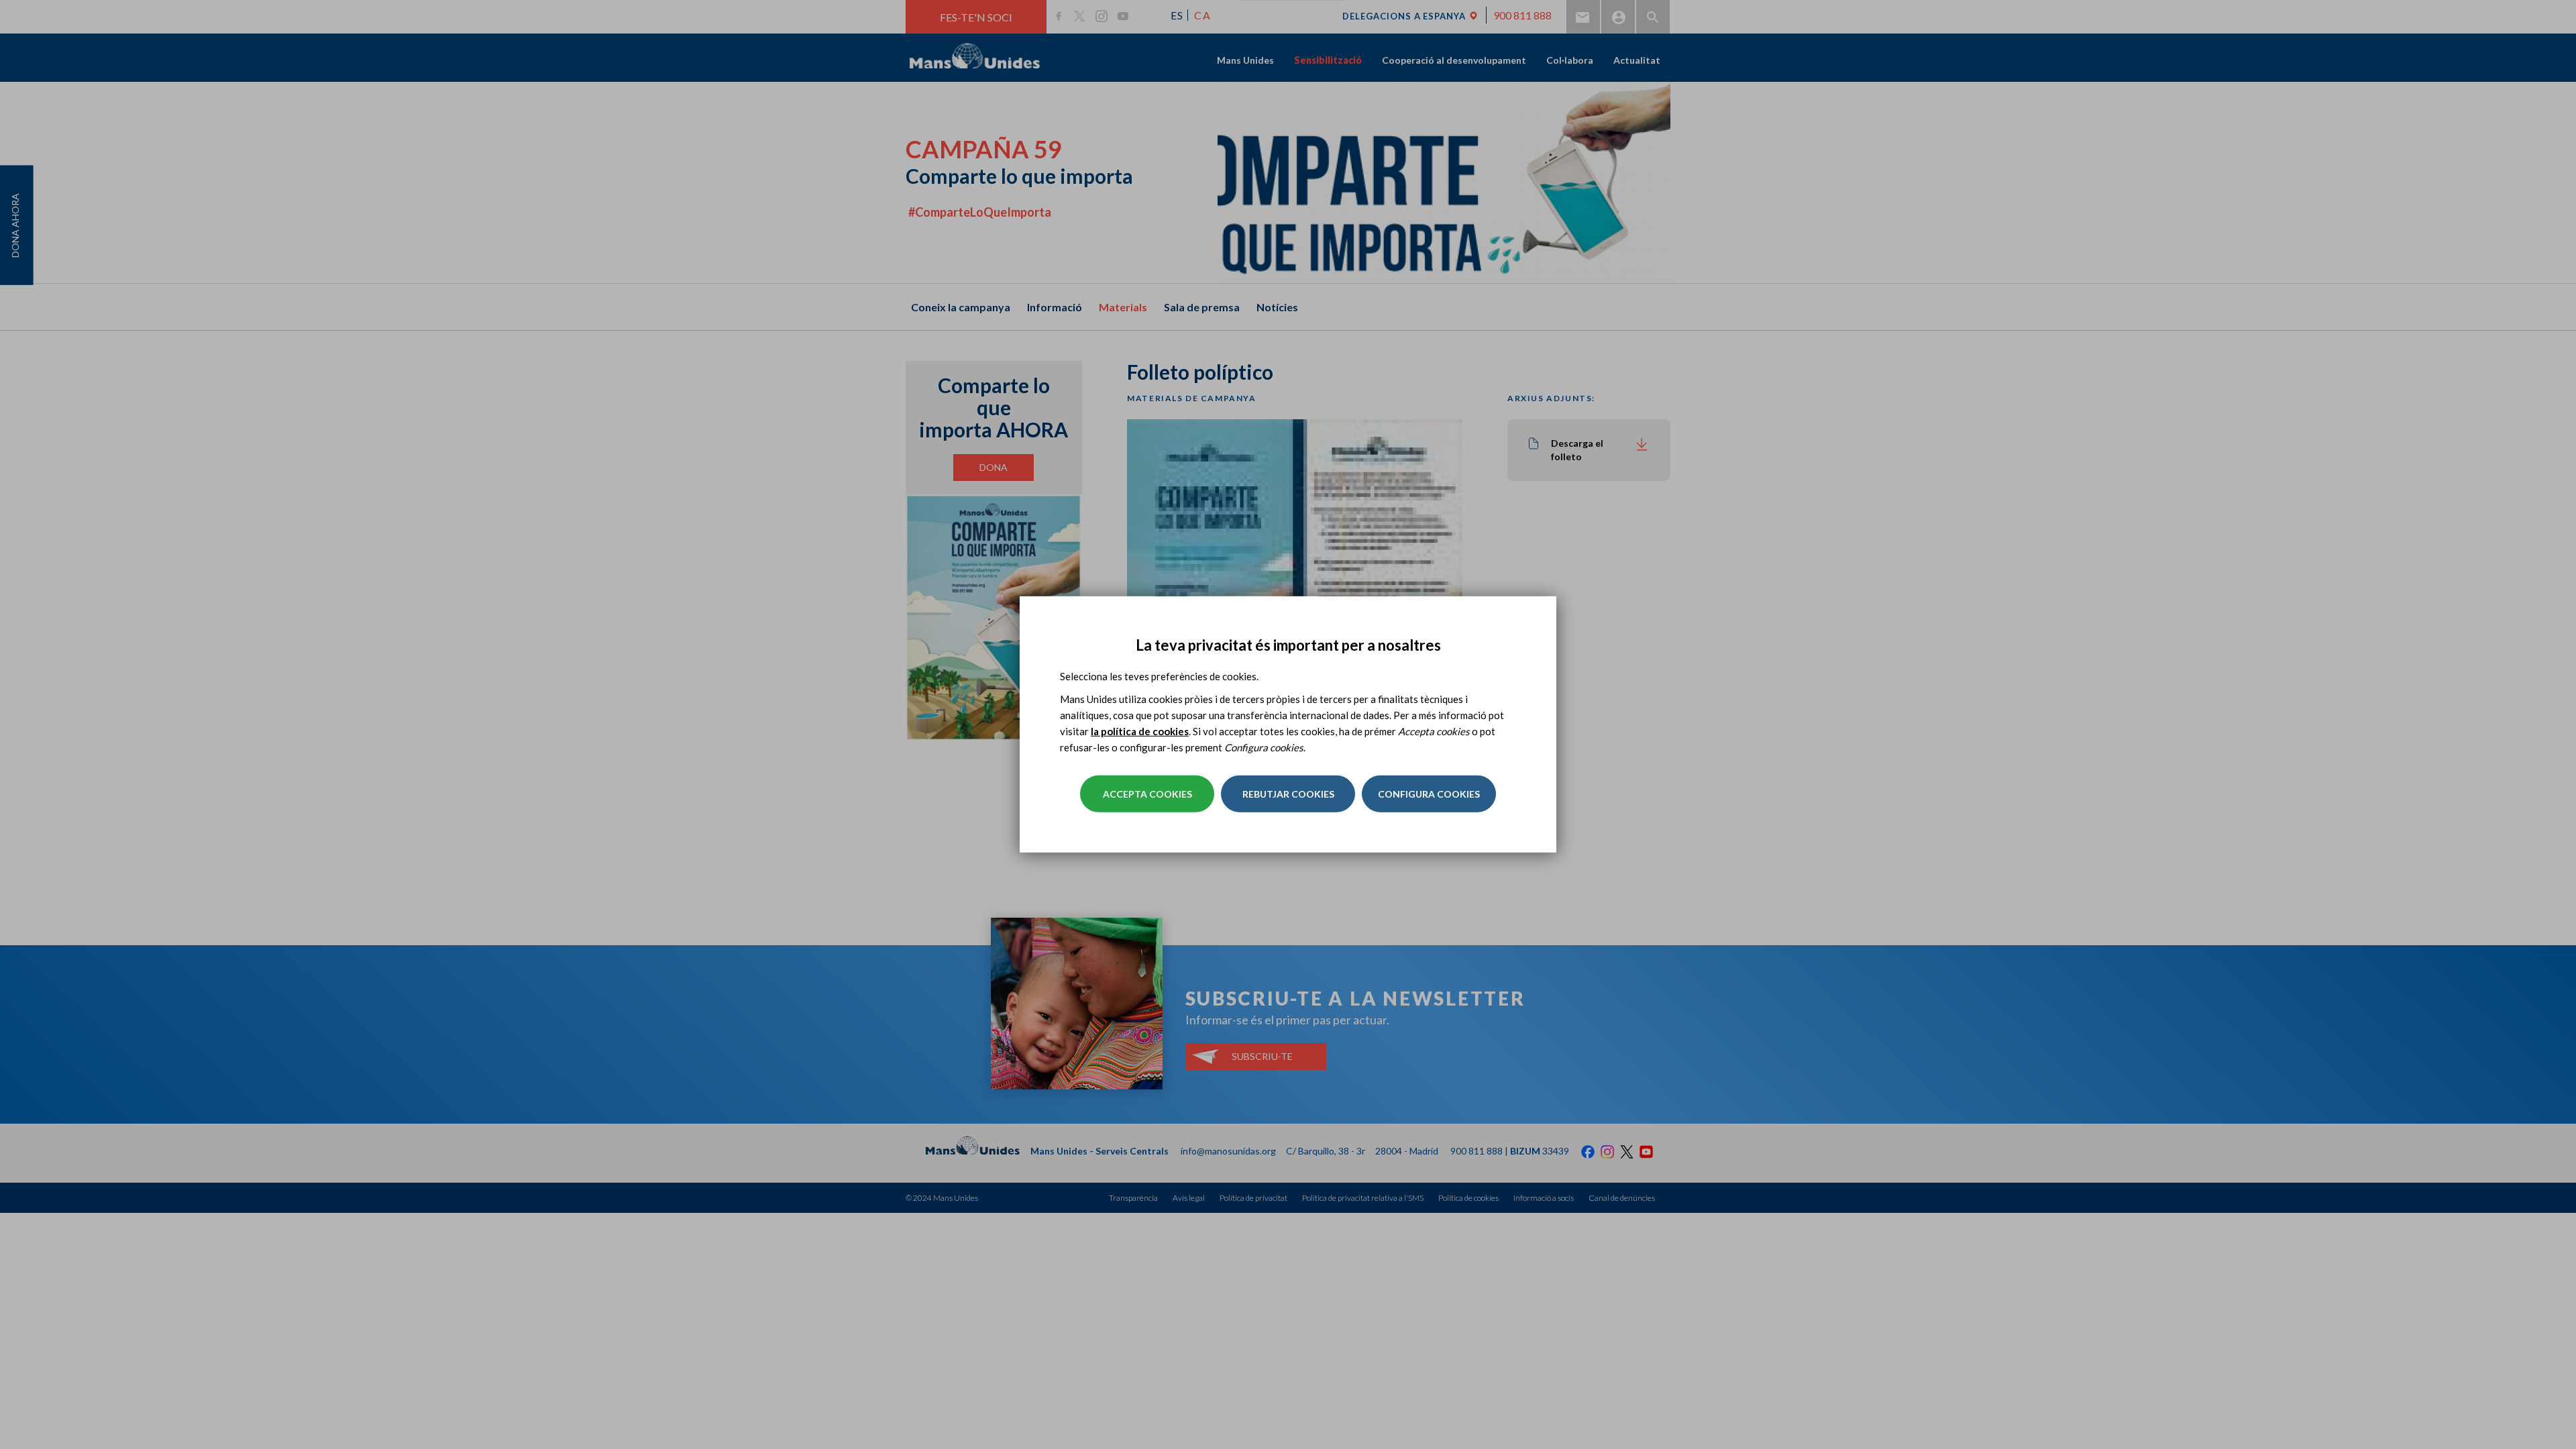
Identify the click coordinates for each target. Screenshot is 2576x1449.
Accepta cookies (1147, 794)
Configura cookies (1429, 794)
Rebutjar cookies (1288, 794)
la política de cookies (1140, 731)
